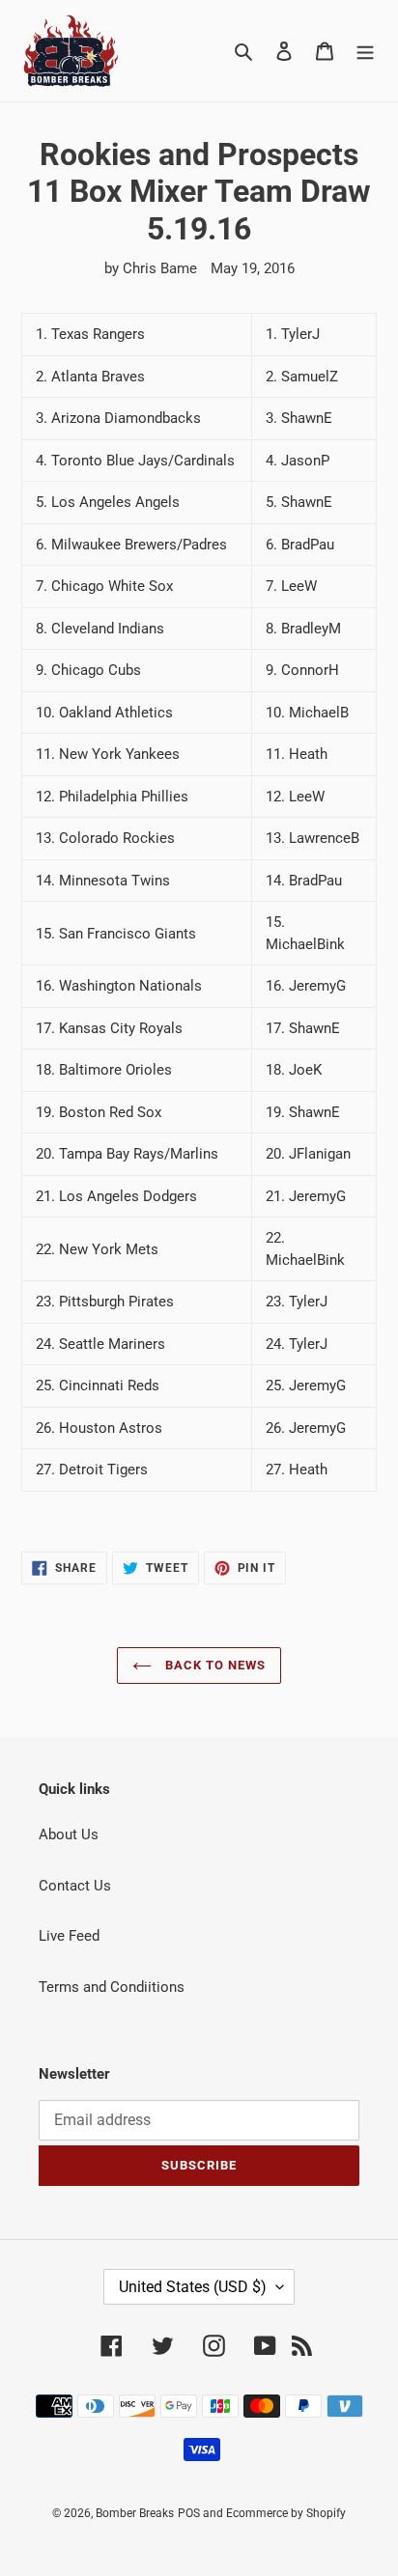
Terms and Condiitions (112, 1987)
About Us (69, 1834)
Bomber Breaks (135, 2513)
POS (189, 2513)
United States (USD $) (193, 2287)
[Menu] (365, 51)
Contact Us (75, 1886)
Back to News (214, 1665)
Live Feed (69, 1936)
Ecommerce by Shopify (286, 2513)
